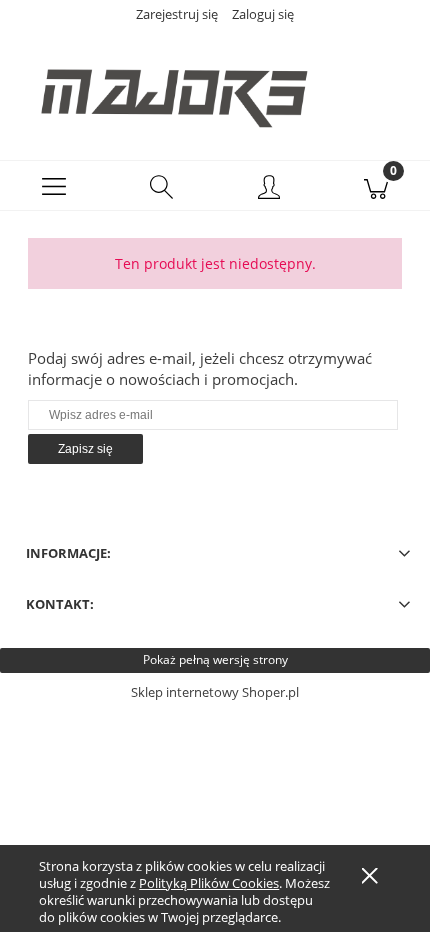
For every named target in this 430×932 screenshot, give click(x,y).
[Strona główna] (215, 87)
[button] (54, 186)
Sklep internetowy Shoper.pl (215, 692)
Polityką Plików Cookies (209, 883)
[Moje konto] (269, 189)
